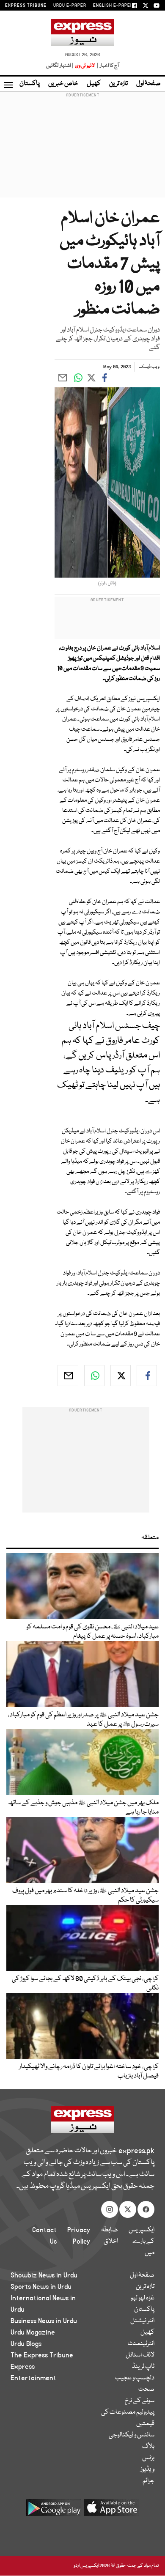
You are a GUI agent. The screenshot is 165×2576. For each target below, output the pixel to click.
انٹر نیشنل (142, 2321)
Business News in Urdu (44, 2321)
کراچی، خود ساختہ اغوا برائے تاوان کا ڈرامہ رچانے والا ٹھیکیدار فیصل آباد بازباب (89, 2072)
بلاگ (148, 2447)
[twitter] (121, 1376)
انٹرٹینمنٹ (141, 2344)
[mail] (68, 1376)
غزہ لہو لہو (143, 2298)
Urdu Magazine (33, 2332)
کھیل (94, 84)
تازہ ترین (118, 84)
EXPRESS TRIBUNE (26, 5)
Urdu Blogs (26, 2344)
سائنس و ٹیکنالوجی (132, 2435)
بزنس (148, 2458)
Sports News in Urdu (41, 2287)
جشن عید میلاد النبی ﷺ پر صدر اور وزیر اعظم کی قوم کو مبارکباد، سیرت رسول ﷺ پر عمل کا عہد (83, 1720)
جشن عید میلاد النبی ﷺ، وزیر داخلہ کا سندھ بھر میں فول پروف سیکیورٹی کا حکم (85, 1896)
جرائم (148, 2481)
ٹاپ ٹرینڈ (143, 2367)
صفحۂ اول (148, 84)
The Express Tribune (42, 2355)
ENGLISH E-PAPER (113, 5)
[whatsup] (94, 1376)
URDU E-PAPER (70, 5)
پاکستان (30, 84)
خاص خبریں (63, 84)
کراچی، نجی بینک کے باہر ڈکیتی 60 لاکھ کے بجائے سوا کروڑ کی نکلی (85, 1984)
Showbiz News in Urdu (44, 2275)
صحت (146, 2390)
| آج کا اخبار (107, 66)
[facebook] (147, 1376)
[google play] (54, 2511)
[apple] (111, 2511)
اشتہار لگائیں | (60, 66)
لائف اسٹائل (140, 2355)
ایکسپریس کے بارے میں (142, 2242)
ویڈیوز (147, 2469)
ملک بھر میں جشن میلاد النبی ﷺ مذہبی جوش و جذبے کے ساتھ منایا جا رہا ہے (83, 1808)
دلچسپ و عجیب (135, 2378)
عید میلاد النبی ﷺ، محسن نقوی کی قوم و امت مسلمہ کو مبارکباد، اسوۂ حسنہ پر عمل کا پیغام (92, 1632)
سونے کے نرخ (140, 2401)
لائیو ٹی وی (85, 66)
